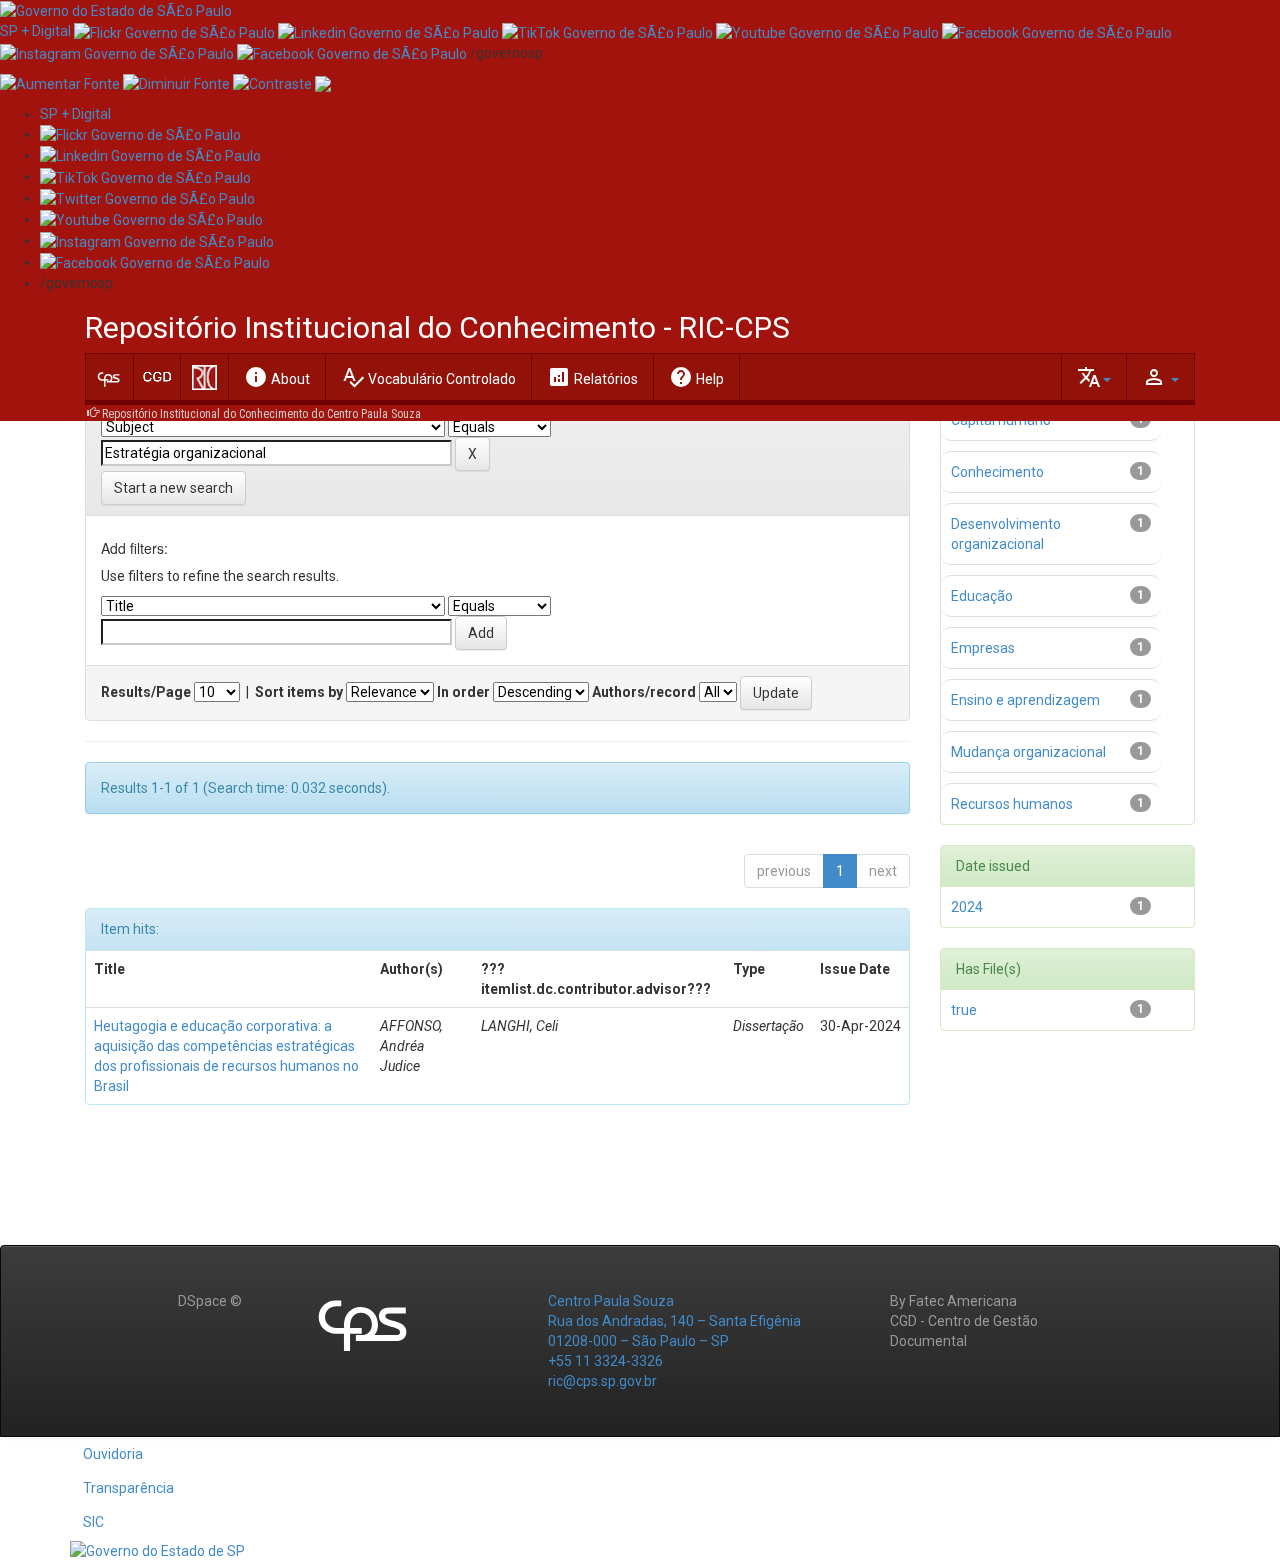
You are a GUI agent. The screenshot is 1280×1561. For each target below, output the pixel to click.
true (964, 1010)
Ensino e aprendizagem (1025, 700)
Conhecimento (997, 472)
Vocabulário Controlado (428, 377)
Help (696, 377)
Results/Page (146, 692)
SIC (93, 1522)
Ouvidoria (113, 1454)
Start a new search (173, 488)
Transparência (128, 1488)
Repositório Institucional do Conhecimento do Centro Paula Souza (261, 414)
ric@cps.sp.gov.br (602, 1381)
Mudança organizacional (1028, 752)
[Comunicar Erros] (323, 83)
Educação (982, 596)
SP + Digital (35, 31)
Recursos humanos (1012, 804)
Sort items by (299, 692)
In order (463, 692)
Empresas (983, 648)
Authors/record (644, 692)
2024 (967, 907)
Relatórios (592, 377)
